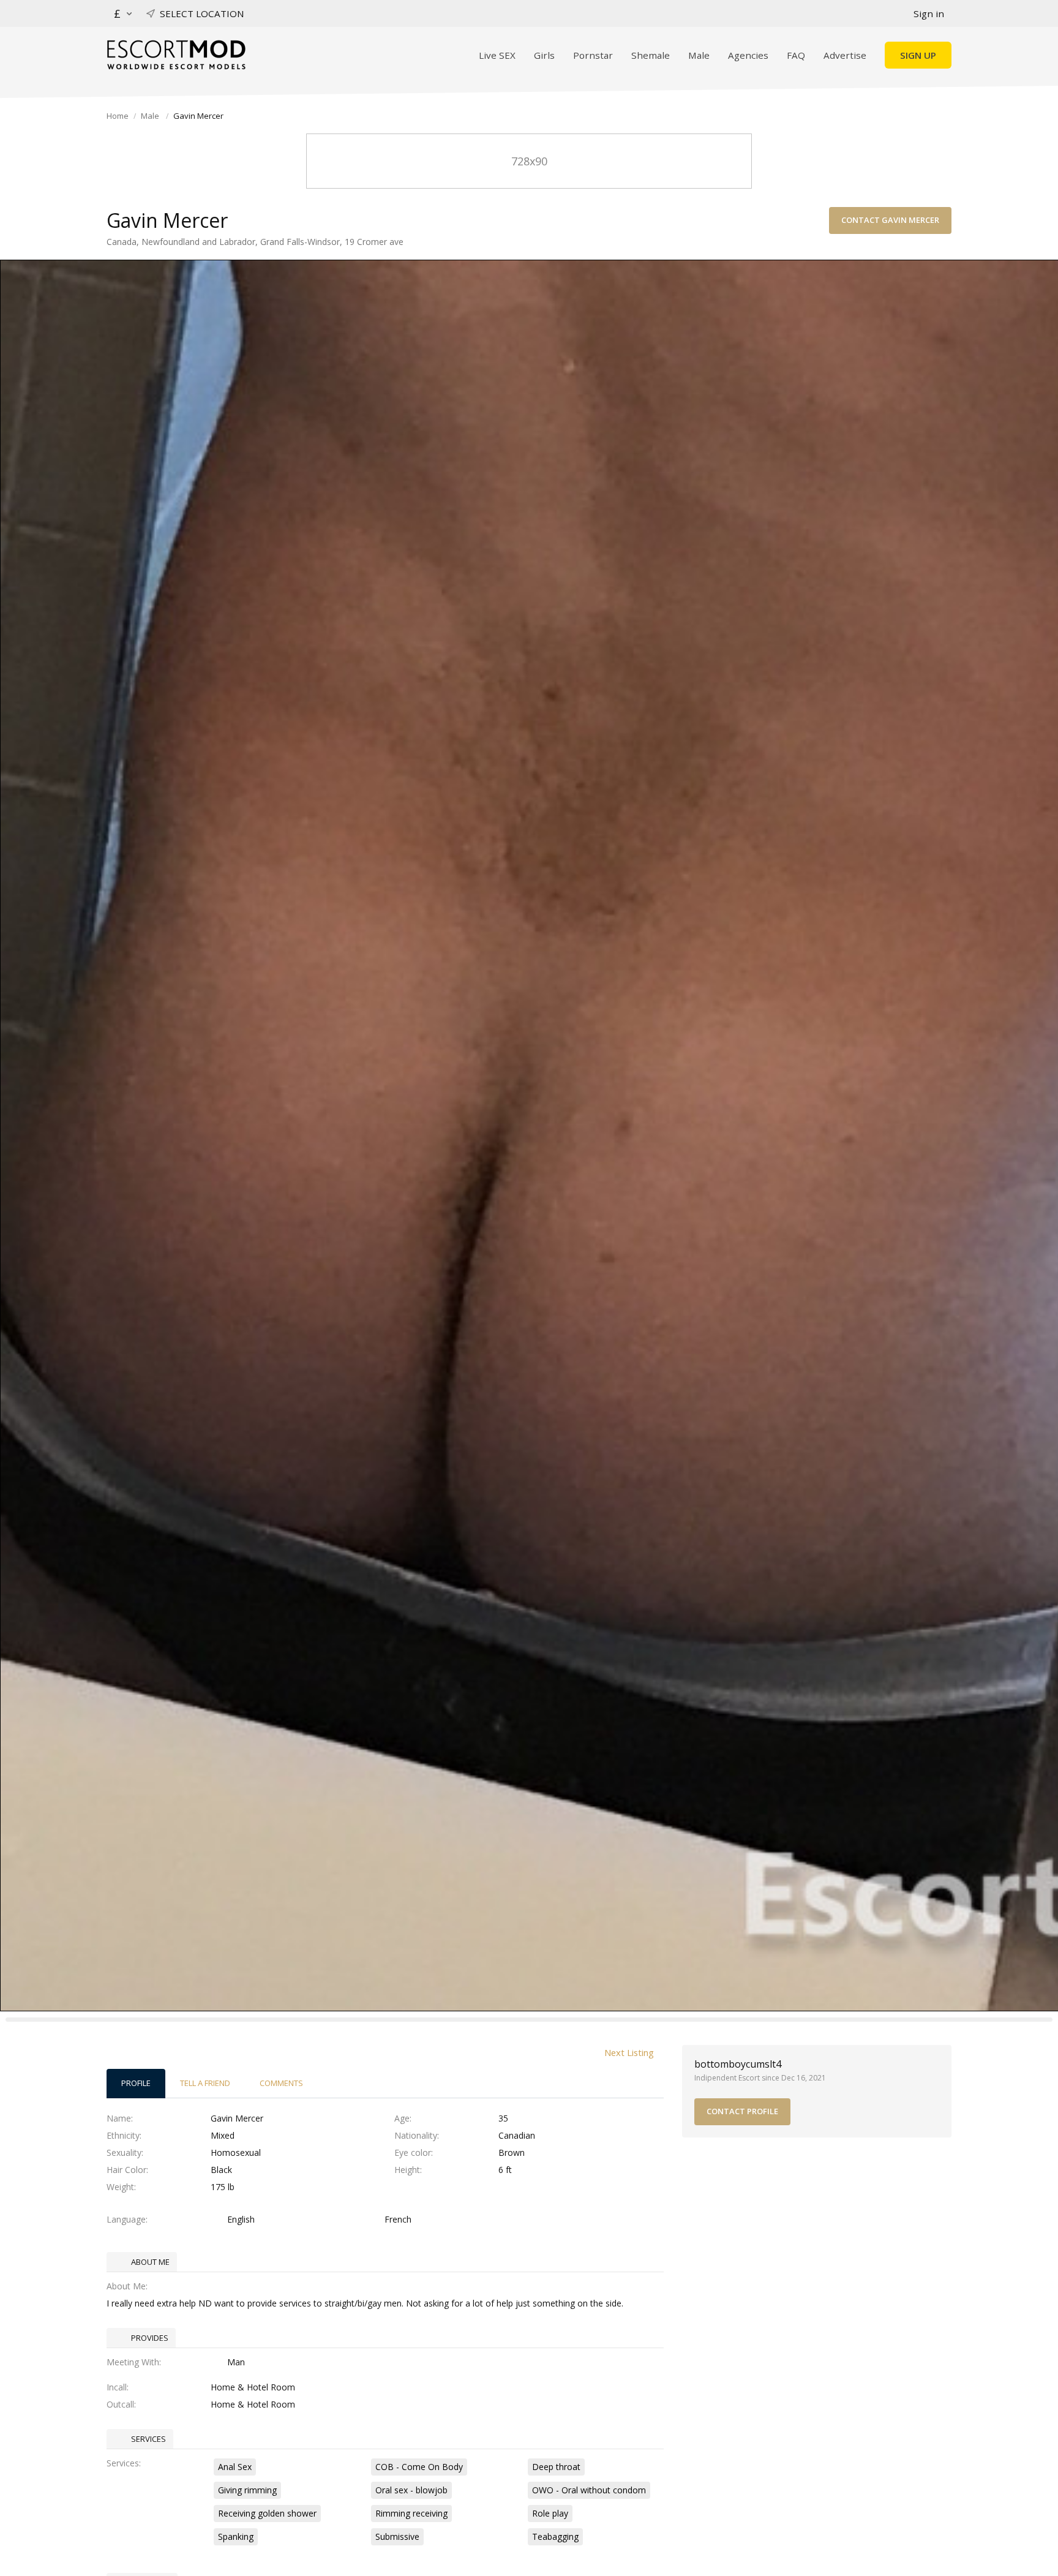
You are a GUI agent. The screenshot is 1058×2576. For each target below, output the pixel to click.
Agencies (748, 55)
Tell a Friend (205, 2083)
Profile (136, 2083)
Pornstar (593, 55)
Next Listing (629, 2052)
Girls (544, 55)
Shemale (651, 55)
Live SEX (497, 55)
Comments (281, 2083)
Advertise (845, 55)
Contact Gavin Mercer (890, 220)
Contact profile (742, 2111)
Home (118, 116)
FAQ (796, 55)
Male (699, 55)
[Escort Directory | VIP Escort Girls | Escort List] (176, 55)
